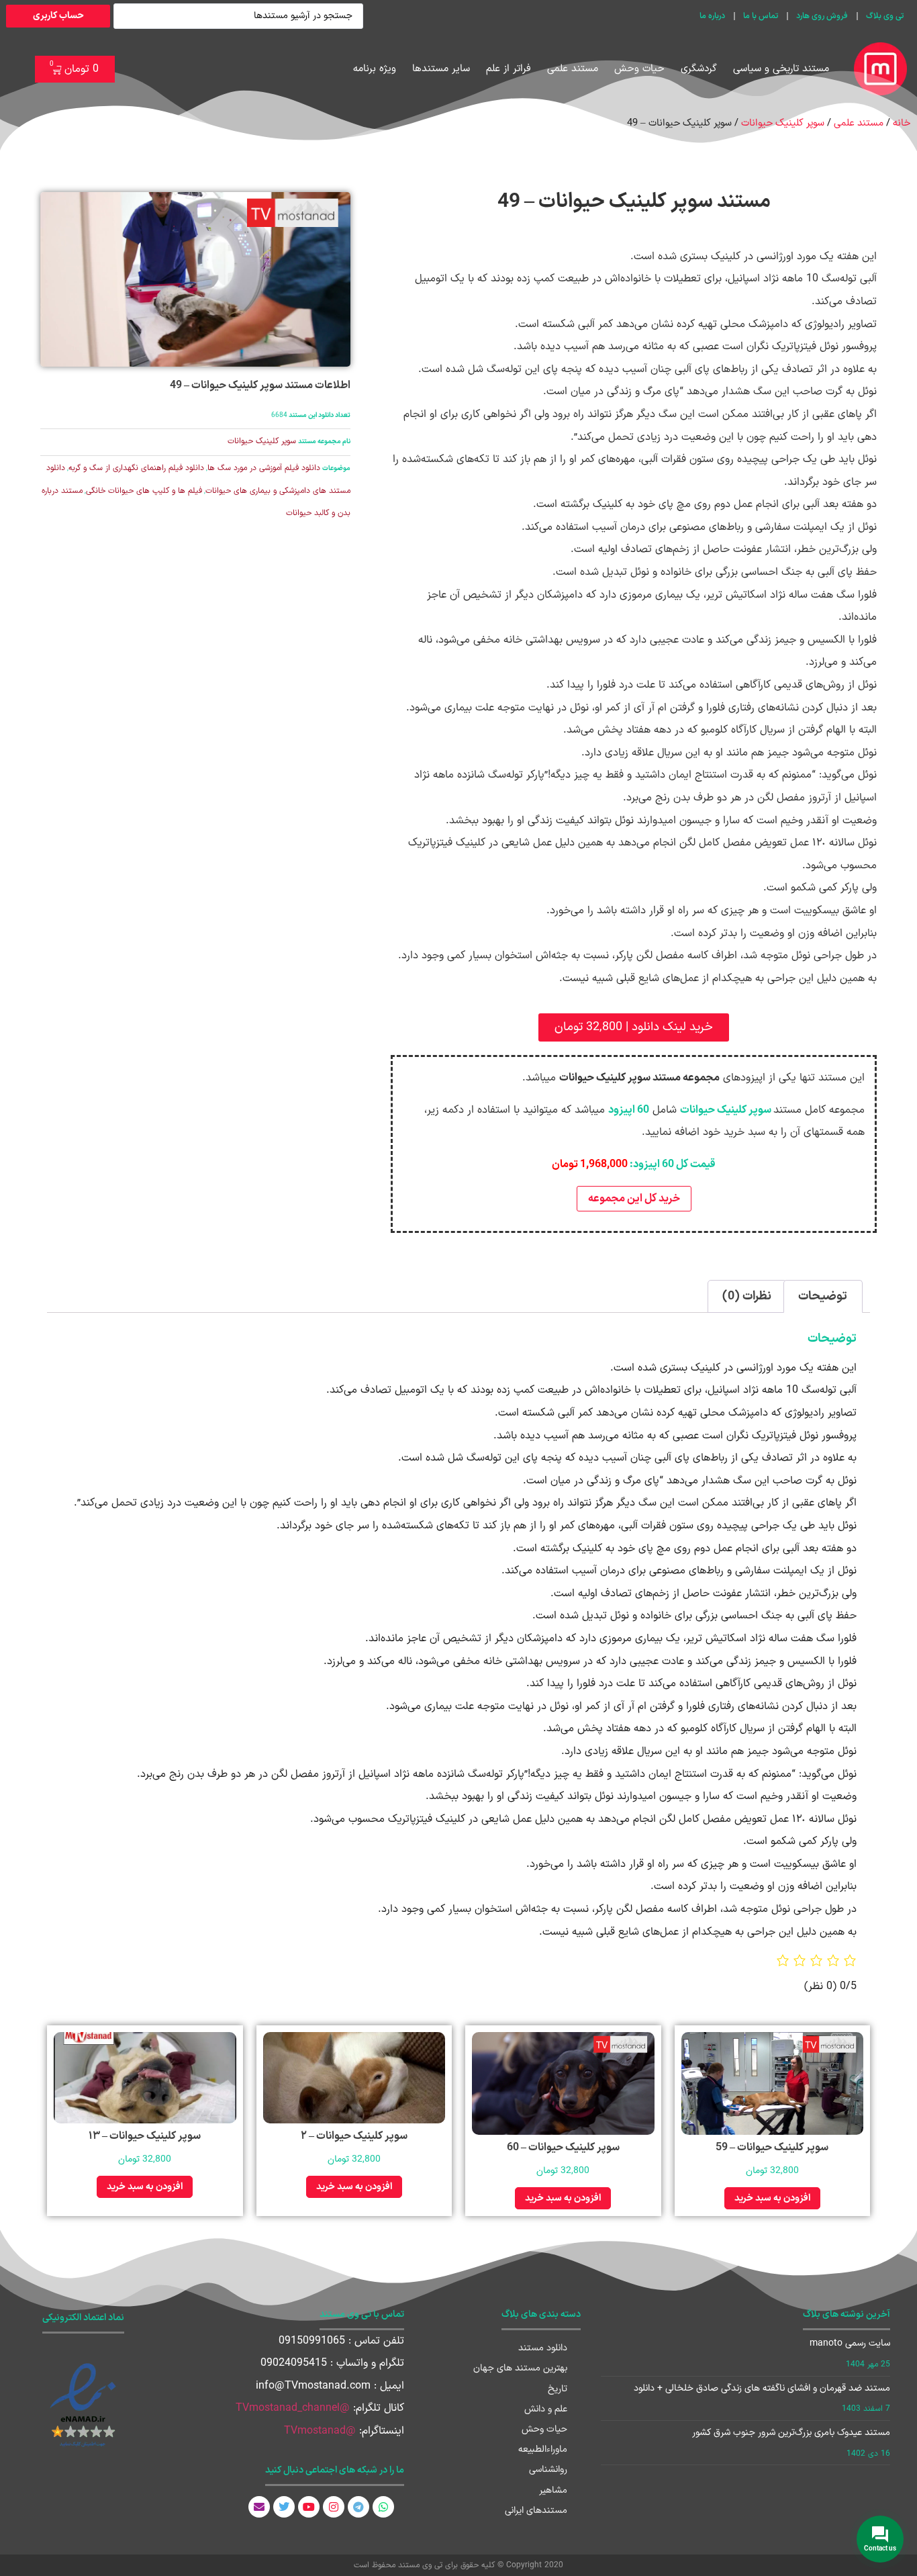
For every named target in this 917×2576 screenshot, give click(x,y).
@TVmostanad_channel (293, 2408)
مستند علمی (573, 69)
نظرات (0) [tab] (747, 1296)
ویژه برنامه (375, 69)
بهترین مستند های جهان (520, 2368)
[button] (634, 1027)
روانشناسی (548, 2470)
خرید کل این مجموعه (634, 1199)
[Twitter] (284, 2507)
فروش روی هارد (822, 16)
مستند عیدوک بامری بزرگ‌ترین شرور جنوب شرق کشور (791, 2433)
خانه (902, 123)
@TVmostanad (320, 2431)
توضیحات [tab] (823, 1296)
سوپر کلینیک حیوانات (783, 123)
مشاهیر (553, 2490)
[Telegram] (358, 2507)
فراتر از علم (509, 69)
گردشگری (699, 69)
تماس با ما (761, 16)
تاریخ (558, 2389)
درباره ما (712, 16)
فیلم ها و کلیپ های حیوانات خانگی (144, 491)
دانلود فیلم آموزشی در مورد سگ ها (264, 468)
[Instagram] (334, 2507)
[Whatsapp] (383, 2507)
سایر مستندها (441, 69)
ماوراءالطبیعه (543, 2449)
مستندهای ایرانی (536, 2511)
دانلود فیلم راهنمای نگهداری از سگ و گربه (136, 468)
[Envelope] (259, 2507)
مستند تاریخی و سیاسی (781, 69)
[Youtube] (309, 2507)
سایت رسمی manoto (850, 2343)
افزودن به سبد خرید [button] (772, 2198)
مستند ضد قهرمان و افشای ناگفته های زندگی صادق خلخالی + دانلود (762, 2388)
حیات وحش (639, 69)
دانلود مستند (543, 2348)
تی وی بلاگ (885, 16)
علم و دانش (546, 2409)
